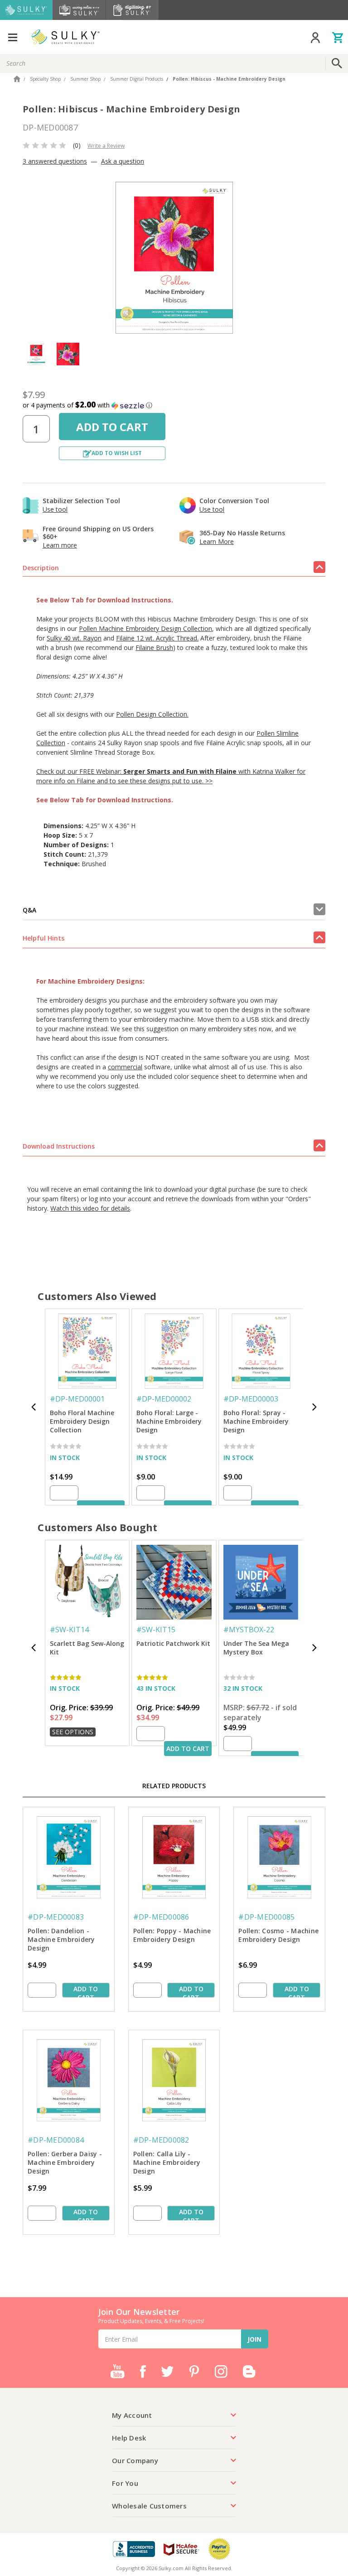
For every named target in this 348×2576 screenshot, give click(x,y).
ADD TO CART (188, 1749)
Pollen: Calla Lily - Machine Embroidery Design (167, 2162)
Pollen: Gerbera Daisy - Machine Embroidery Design (65, 2162)
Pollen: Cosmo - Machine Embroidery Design (278, 1935)
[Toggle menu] (12, 37)
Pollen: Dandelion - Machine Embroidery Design (61, 1939)
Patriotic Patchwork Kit (173, 1643)
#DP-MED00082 (161, 2140)
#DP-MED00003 (251, 1399)
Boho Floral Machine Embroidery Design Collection (82, 1421)
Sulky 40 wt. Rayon (74, 638)
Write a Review (106, 146)
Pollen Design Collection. (152, 714)
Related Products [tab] (174, 1786)
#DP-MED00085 (266, 1917)
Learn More (217, 541)
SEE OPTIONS (73, 1732)
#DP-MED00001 (77, 1399)
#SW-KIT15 (156, 1630)
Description (41, 568)
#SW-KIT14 (69, 1630)
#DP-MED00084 (56, 2140)
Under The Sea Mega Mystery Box (256, 1648)
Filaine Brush (154, 648)
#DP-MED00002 (164, 1399)
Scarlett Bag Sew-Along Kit (87, 1648)
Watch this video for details (90, 1208)
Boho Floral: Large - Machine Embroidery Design (169, 1421)
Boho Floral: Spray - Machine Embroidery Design (256, 1421)
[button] (174, 405)
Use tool (55, 509)
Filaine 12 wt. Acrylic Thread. (157, 638)
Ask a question (123, 161)
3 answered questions (55, 161)
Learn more (60, 545)
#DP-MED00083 (56, 1917)
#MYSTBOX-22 (249, 1630)
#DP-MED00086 (161, 1917)
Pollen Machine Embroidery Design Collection (145, 628)
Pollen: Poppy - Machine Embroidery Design (172, 1935)
